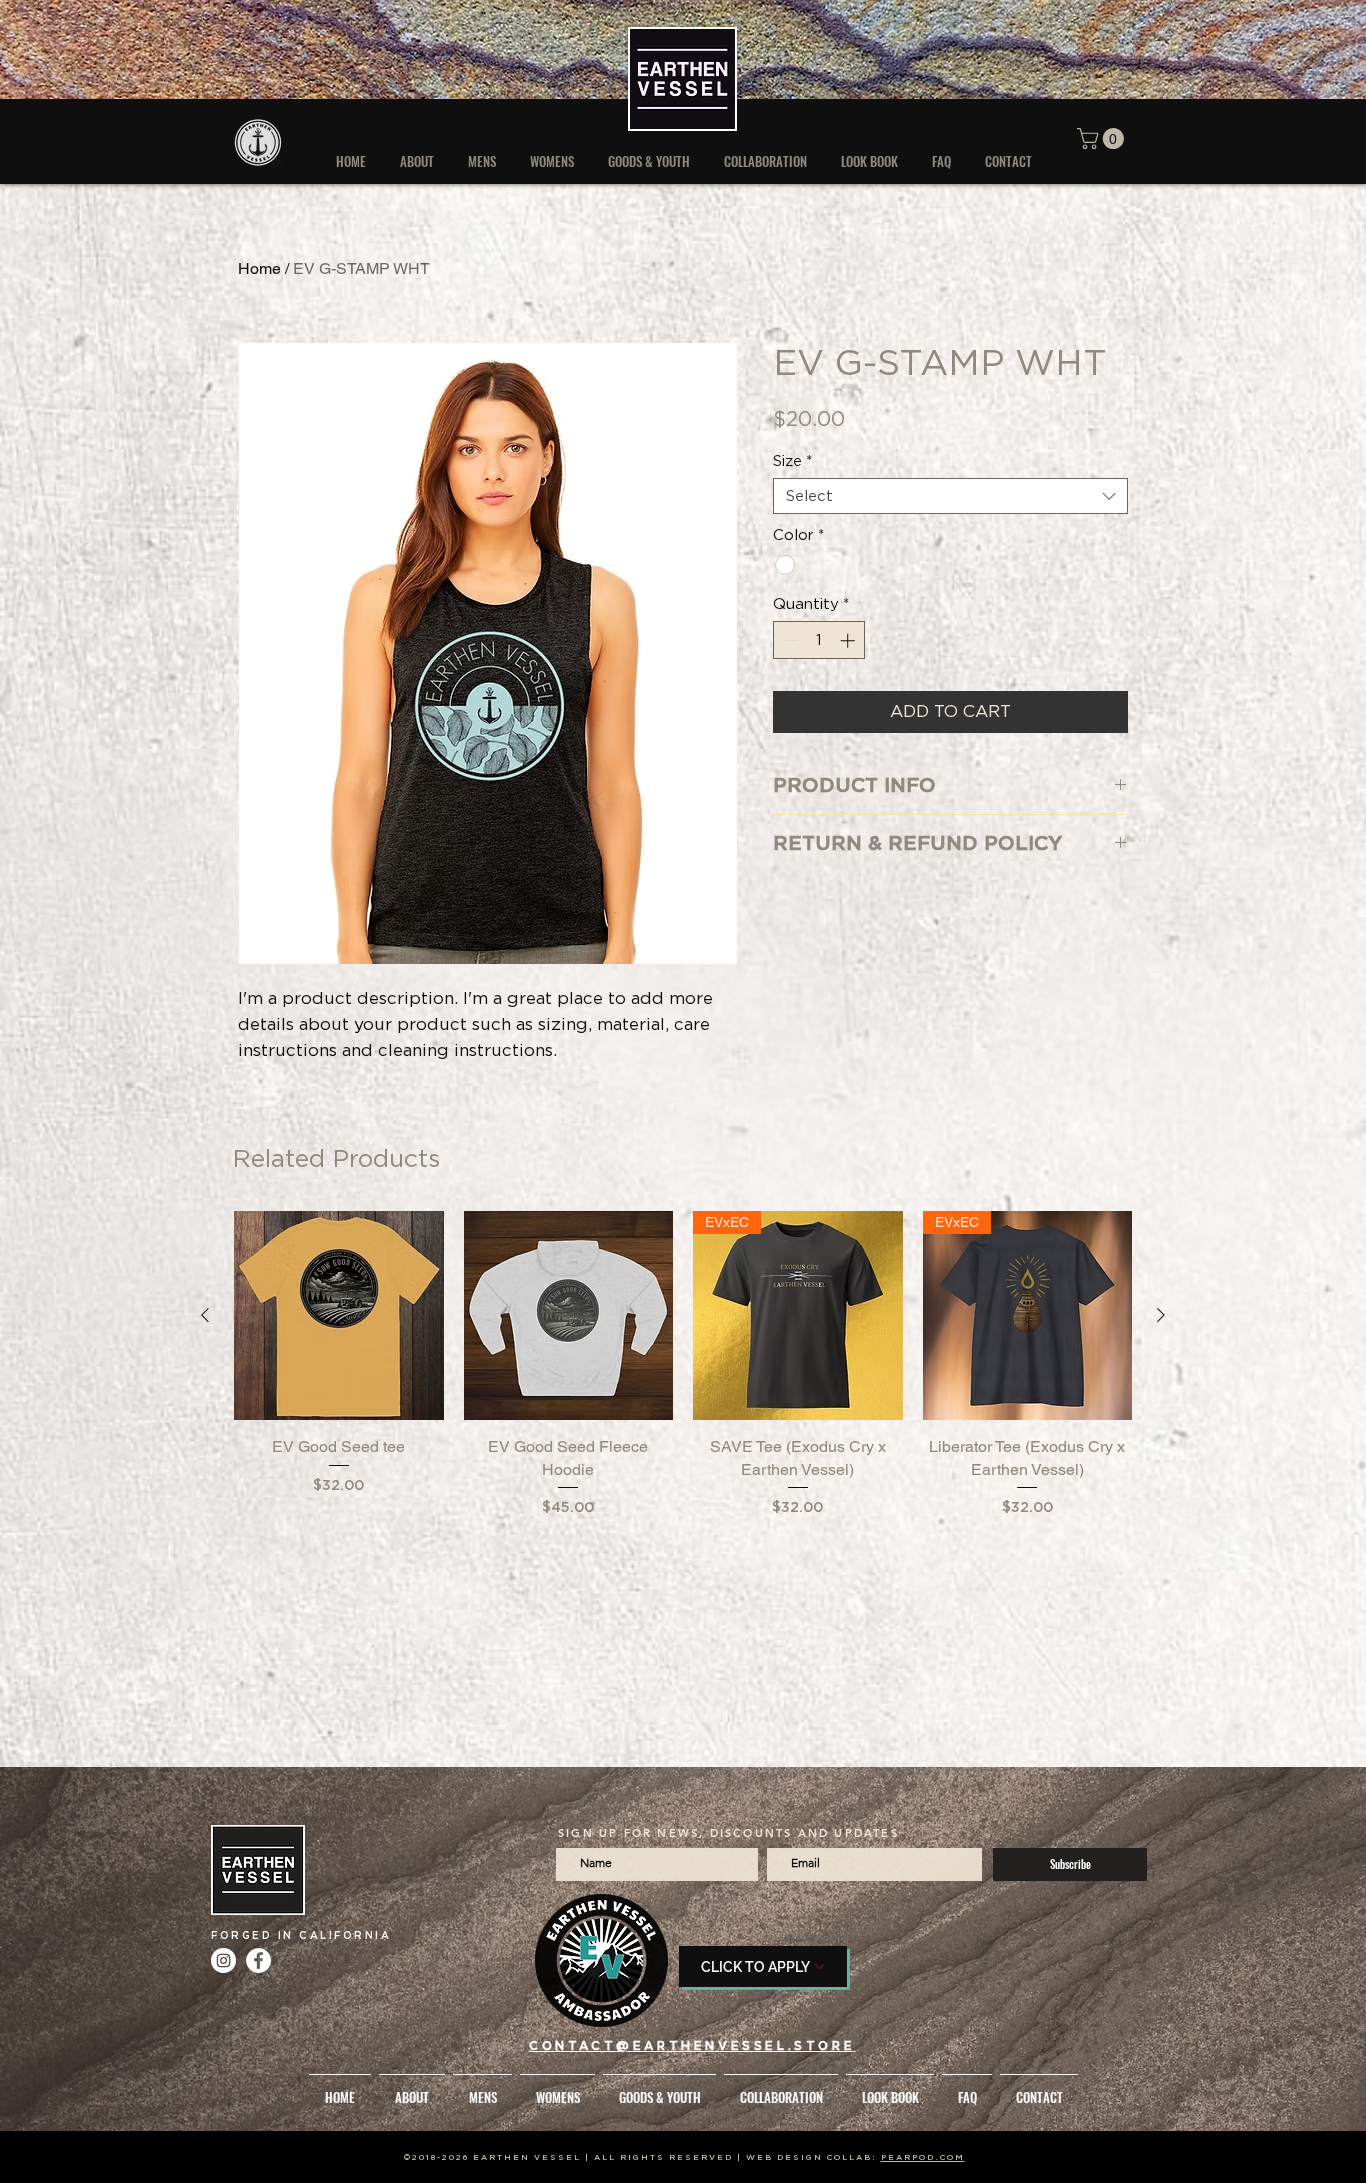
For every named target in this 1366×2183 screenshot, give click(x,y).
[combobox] (950, 496)
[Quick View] (339, 1316)
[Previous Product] (205, 1315)
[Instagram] (223, 1960)
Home (259, 268)
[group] (683, 1376)
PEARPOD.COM (923, 2157)
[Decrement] (789, 640)
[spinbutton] (819, 640)
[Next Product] (1161, 1315)
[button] (1103, 138)
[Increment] (849, 640)
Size (792, 461)
